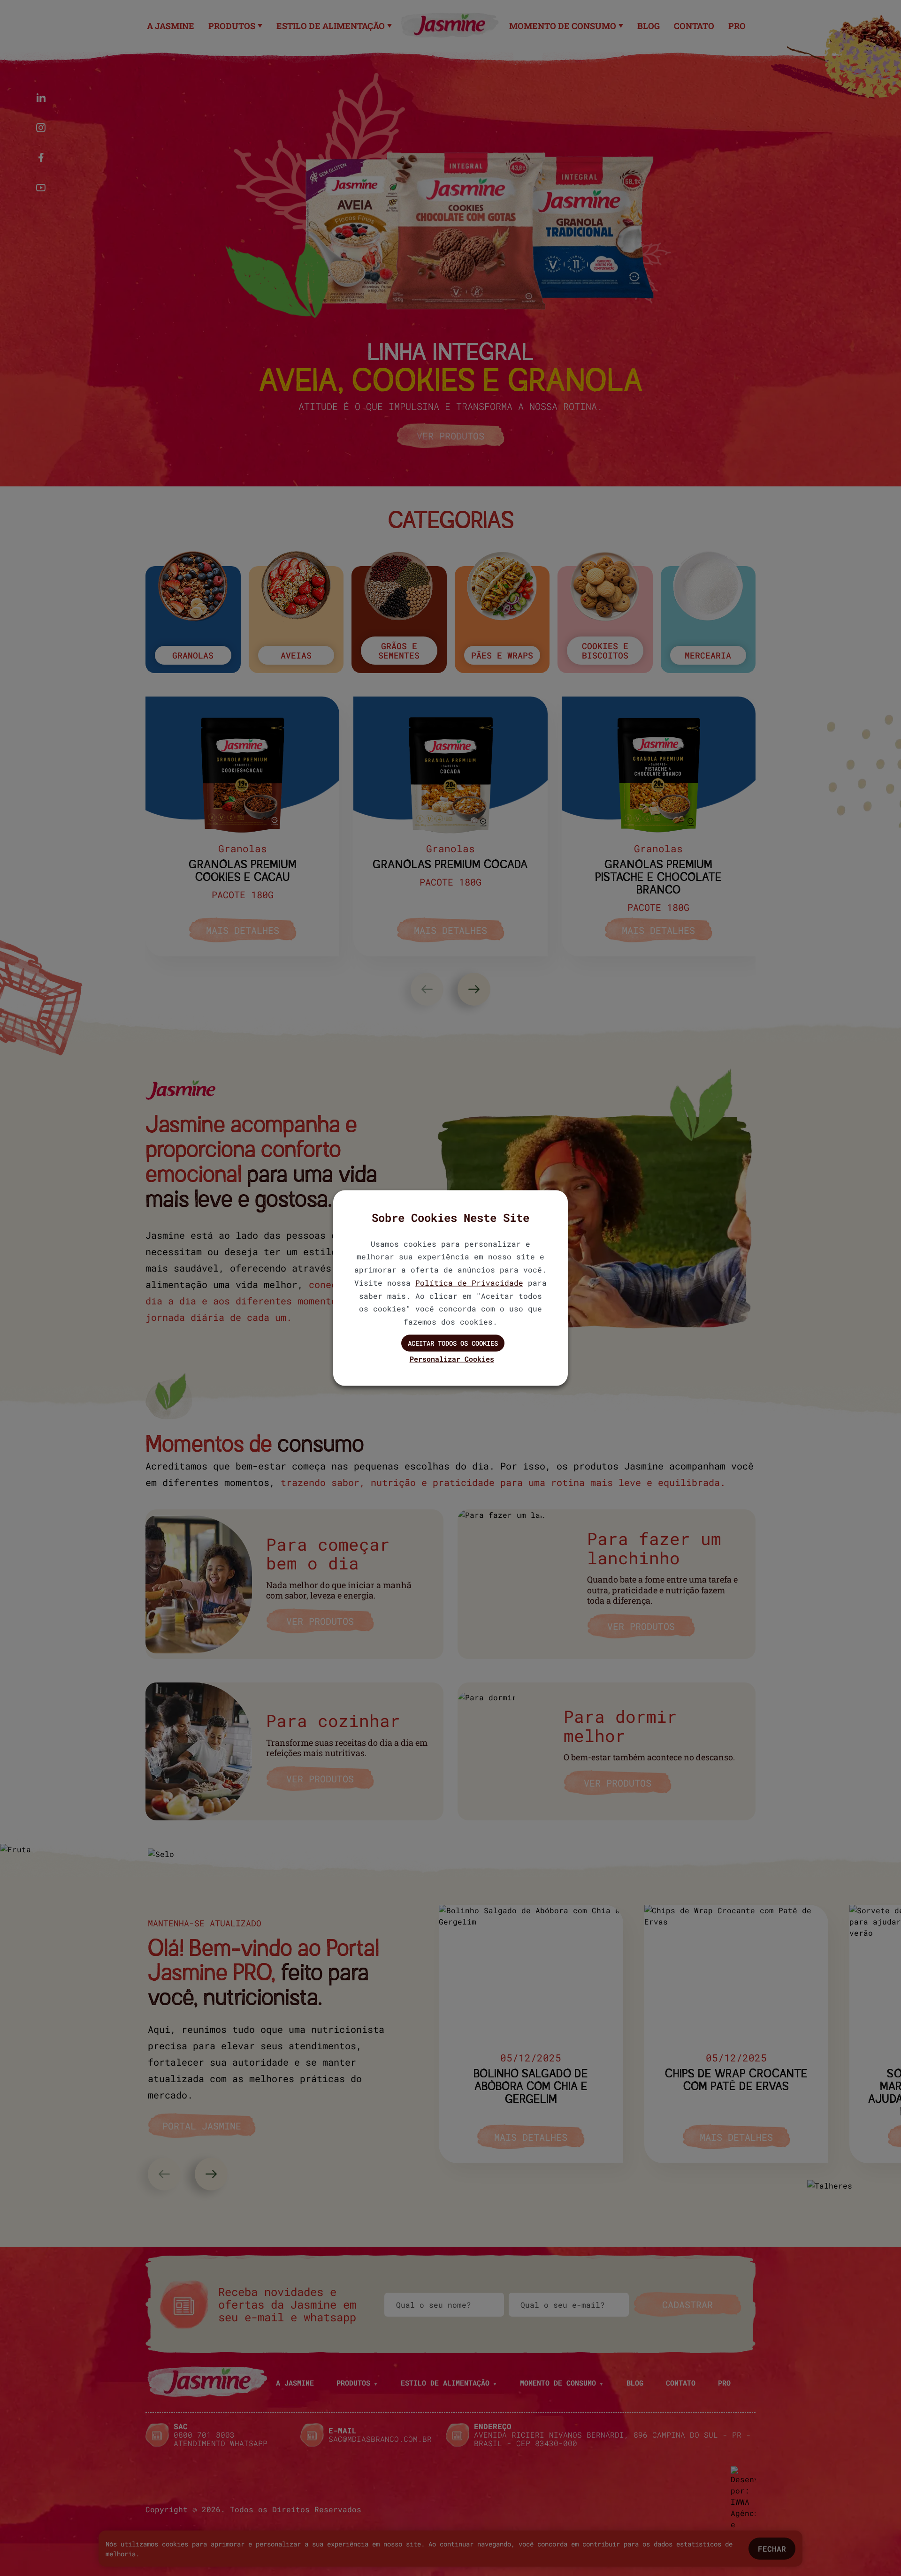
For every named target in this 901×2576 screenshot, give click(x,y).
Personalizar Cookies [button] (452, 1358)
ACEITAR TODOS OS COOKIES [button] (453, 1343)
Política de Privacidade (469, 1282)
